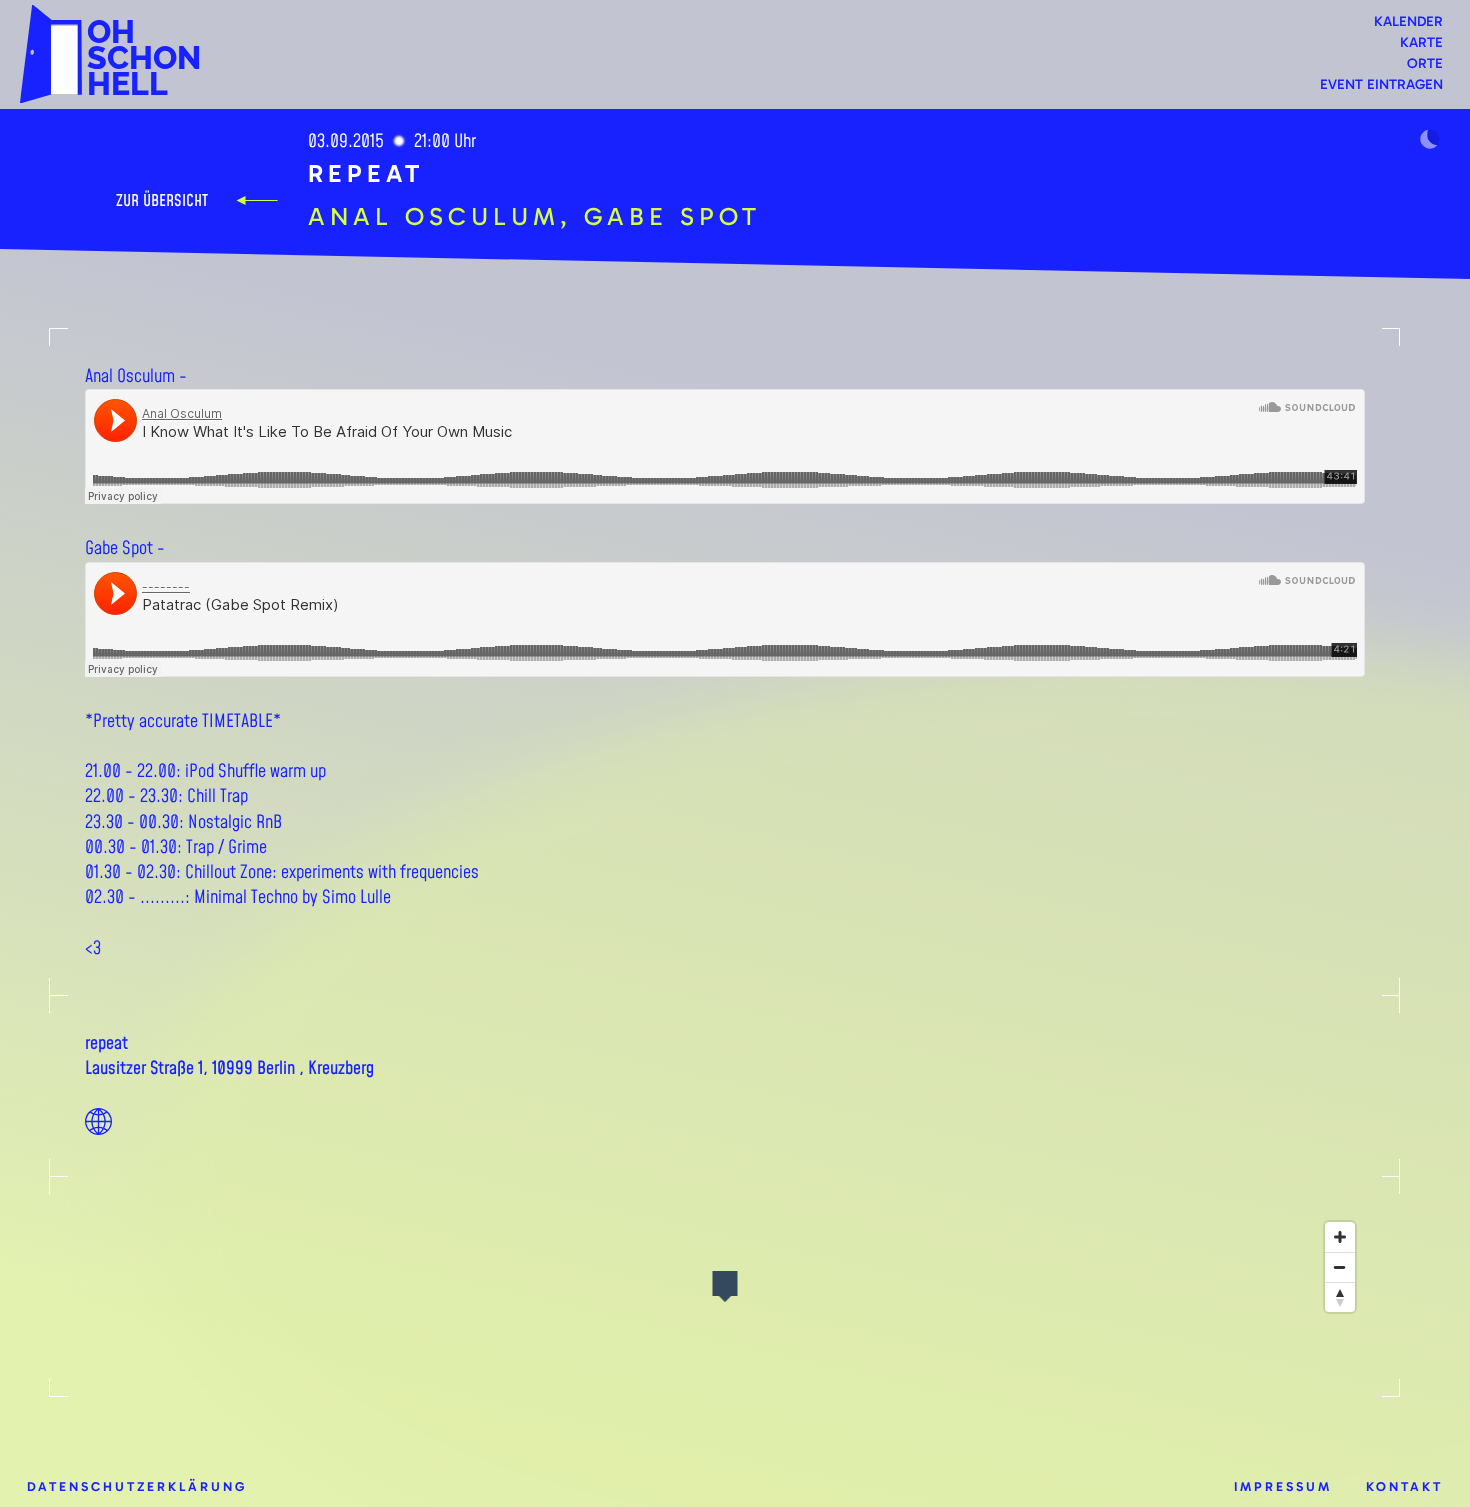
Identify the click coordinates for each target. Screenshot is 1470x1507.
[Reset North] (1340, 1297)
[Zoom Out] (1340, 1267)
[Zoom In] (1340, 1237)
